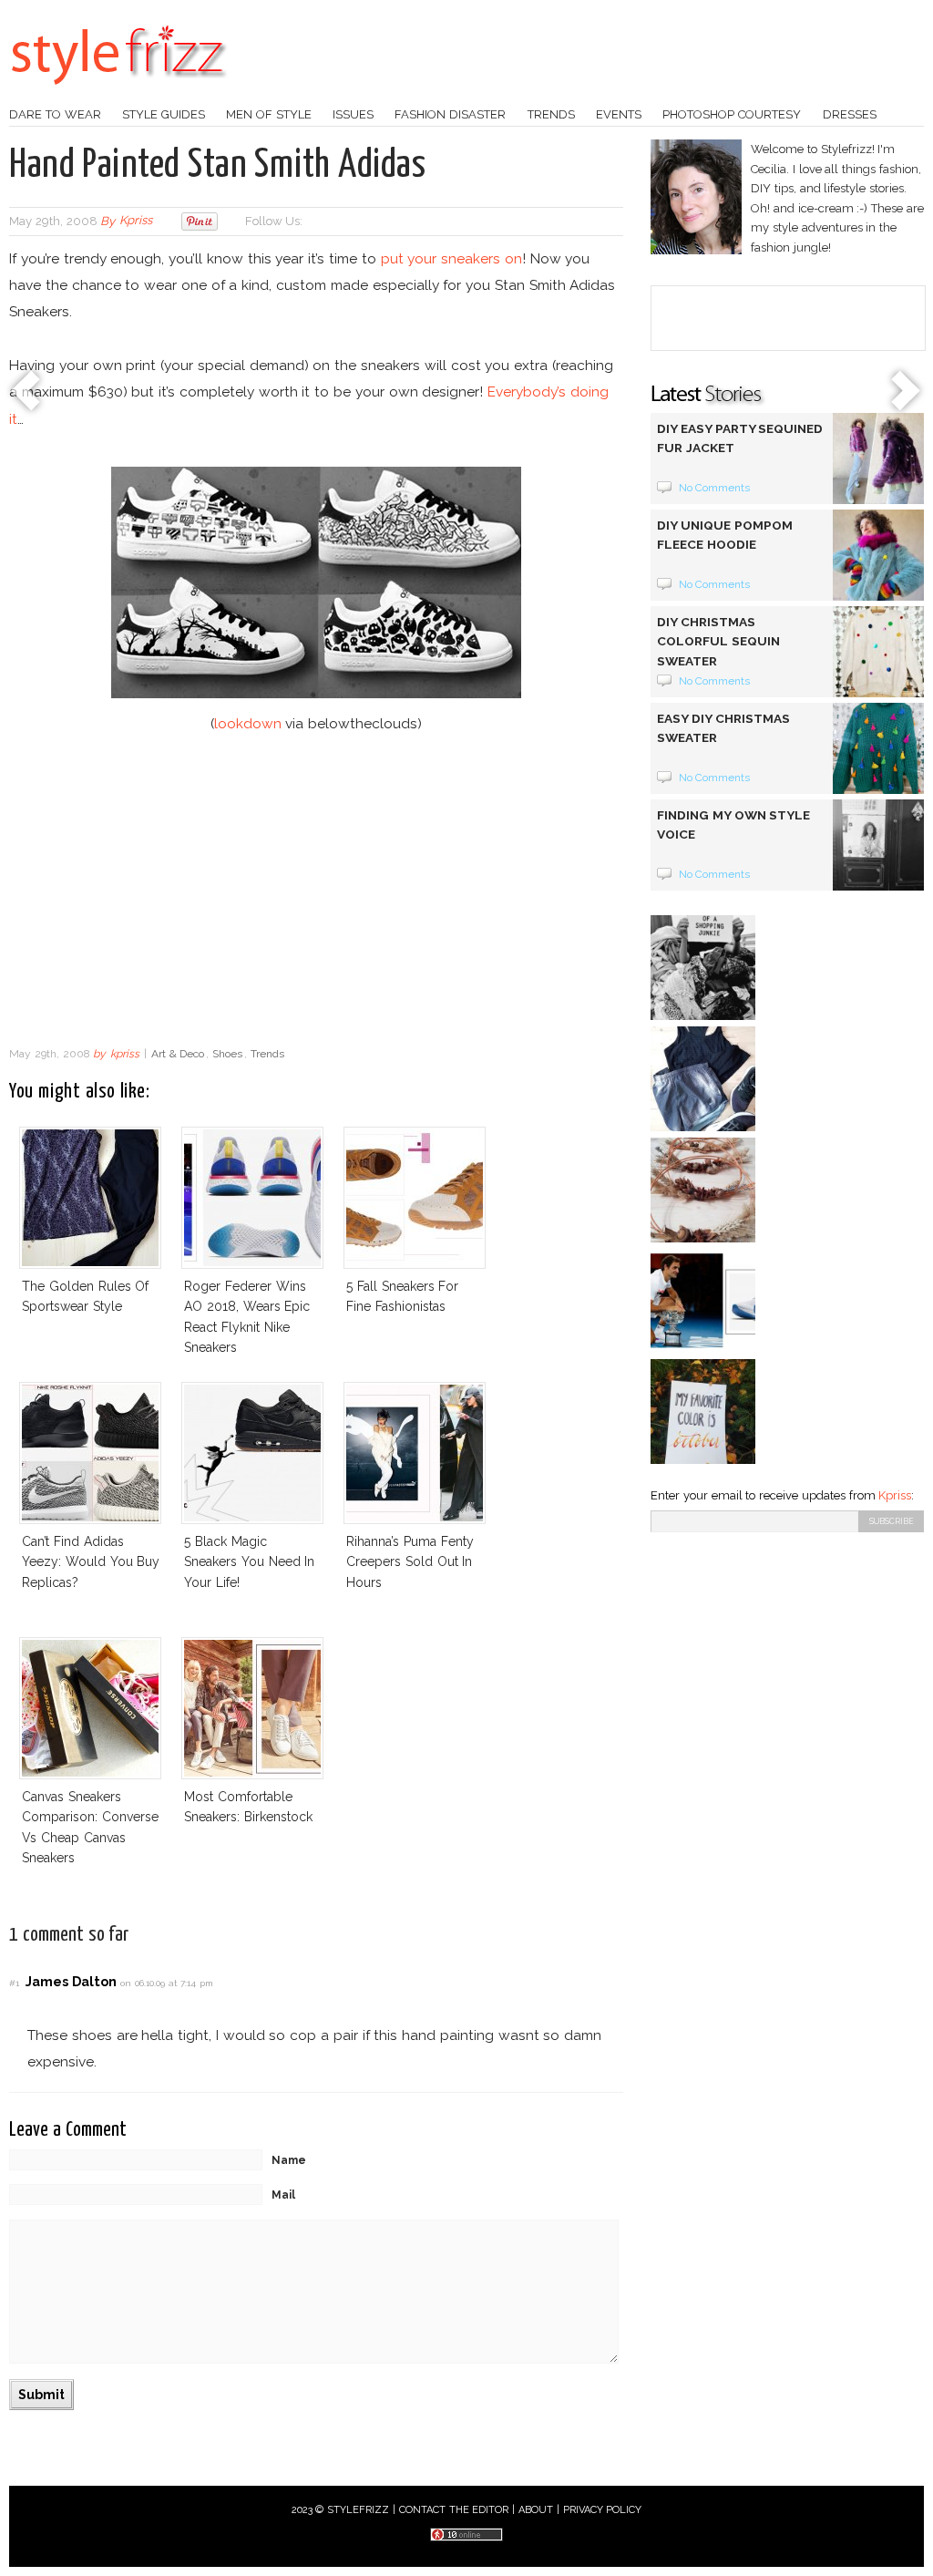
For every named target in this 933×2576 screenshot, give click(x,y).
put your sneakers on (451, 258)
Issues (353, 114)
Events (619, 114)
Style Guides (164, 114)
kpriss (136, 221)
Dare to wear (55, 114)
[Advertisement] (316, 891)
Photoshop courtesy (732, 114)
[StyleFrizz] (118, 94)
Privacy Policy (603, 2510)
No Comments (715, 488)
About (536, 2510)
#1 (14, 1983)
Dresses (850, 114)
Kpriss (895, 1495)
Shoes (227, 1054)
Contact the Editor (454, 2510)
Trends (551, 114)
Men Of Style (269, 114)
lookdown (248, 723)
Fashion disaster (450, 114)
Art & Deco (178, 1054)
